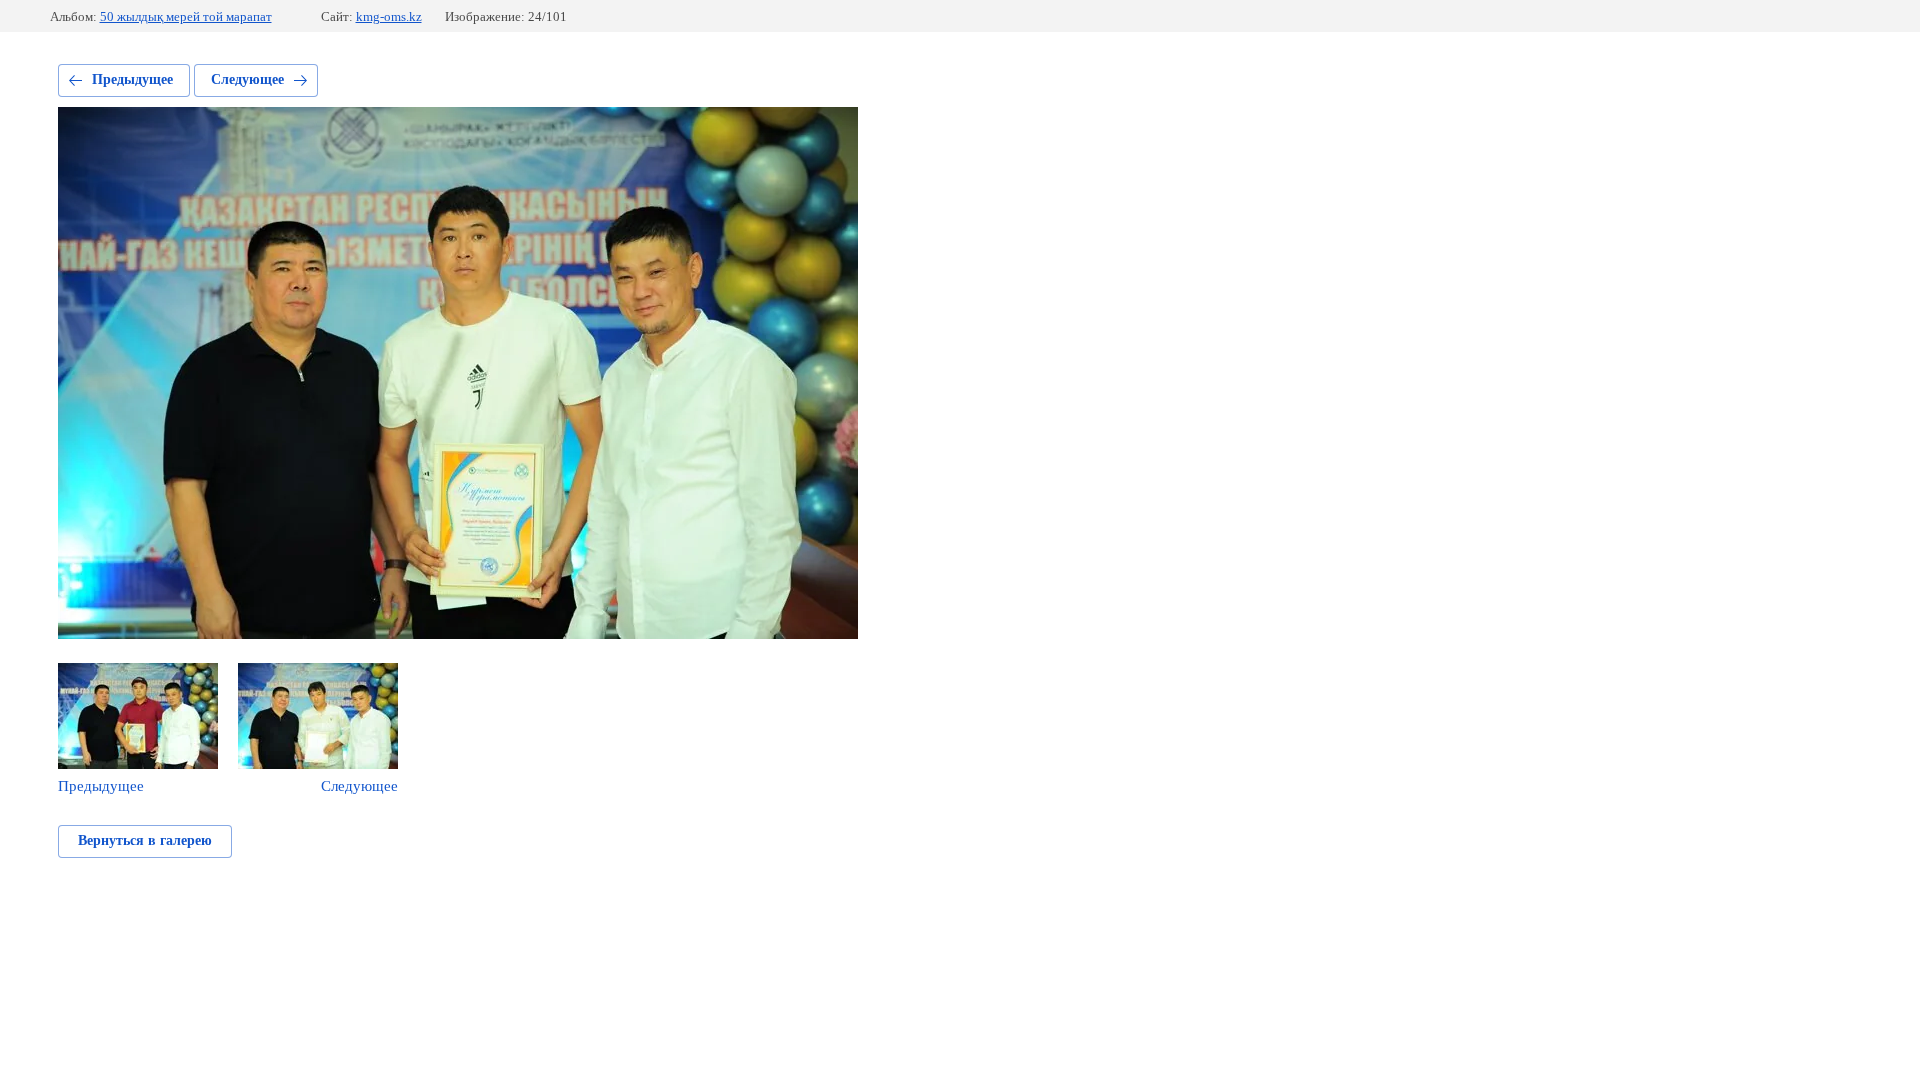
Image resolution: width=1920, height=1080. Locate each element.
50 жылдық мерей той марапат (186, 16)
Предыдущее (132, 79)
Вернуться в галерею (145, 840)
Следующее (247, 79)
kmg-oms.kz (389, 16)
